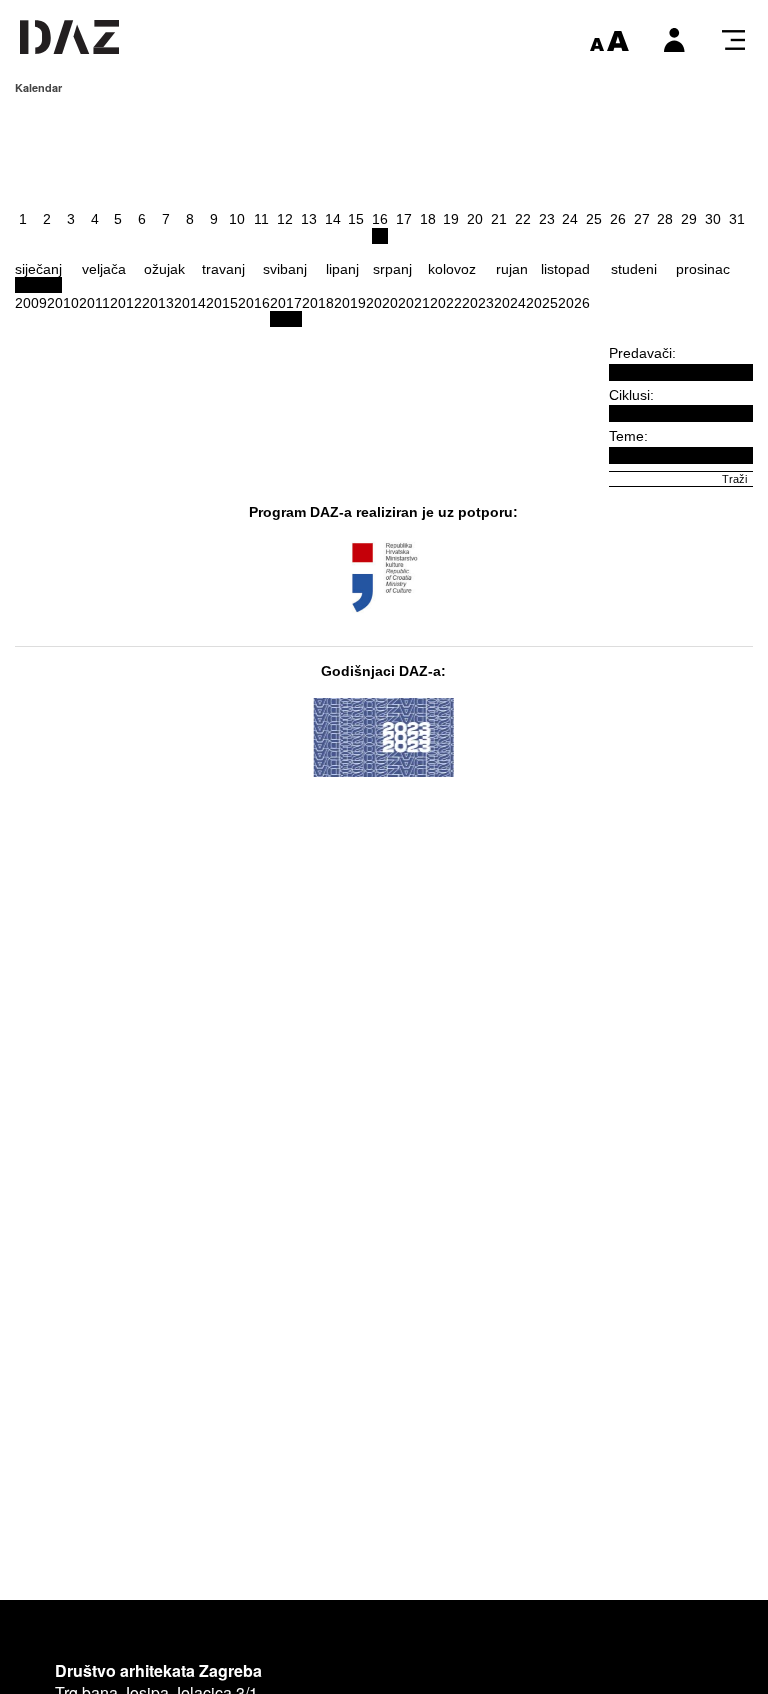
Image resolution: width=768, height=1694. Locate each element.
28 (665, 219)
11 (261, 219)
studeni (634, 269)
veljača (104, 269)
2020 (382, 303)
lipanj (342, 269)
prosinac (703, 269)
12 (285, 219)
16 (380, 219)
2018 (318, 303)
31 (737, 219)
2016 (254, 303)
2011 (94, 303)
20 (475, 219)
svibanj (285, 269)
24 (570, 219)
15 (356, 219)
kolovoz (452, 269)
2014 (190, 303)
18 (428, 219)
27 (642, 219)
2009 (31, 303)
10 (237, 219)
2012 (126, 303)
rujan (512, 269)
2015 (222, 303)
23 (547, 219)
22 (523, 219)
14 (333, 219)
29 (689, 219)
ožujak (164, 269)
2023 (478, 303)
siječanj (38, 269)
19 (451, 219)
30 (713, 219)
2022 (446, 303)
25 (594, 219)
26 (618, 219)
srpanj (392, 269)
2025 (542, 303)
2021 (414, 303)
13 (309, 219)
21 (499, 219)
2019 (350, 303)
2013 (158, 303)
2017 (286, 303)
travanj (223, 269)
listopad (565, 269)
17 (404, 219)
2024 (510, 303)
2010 (63, 303)
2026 (574, 303)
